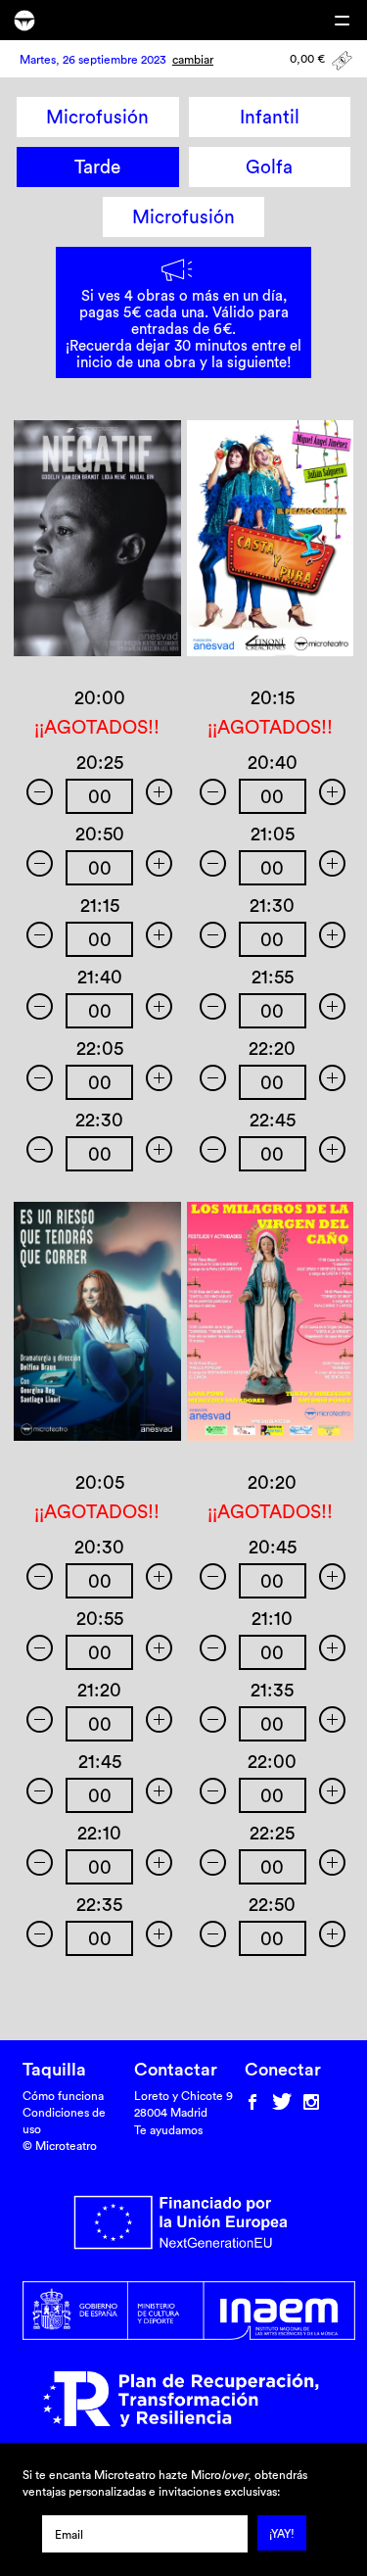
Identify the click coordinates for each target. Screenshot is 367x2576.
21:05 (273, 834)
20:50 (100, 834)
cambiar (193, 59)
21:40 (100, 977)
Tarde (97, 167)
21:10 (272, 1618)
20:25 (100, 762)
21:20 (99, 1690)
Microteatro (24, 21)
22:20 (272, 1048)
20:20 (272, 1482)
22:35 (99, 1904)
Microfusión (97, 117)
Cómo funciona (63, 2096)
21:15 (100, 905)
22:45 (273, 1120)
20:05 (100, 1482)
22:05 (100, 1048)
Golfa (269, 167)
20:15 (273, 697)
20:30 (99, 1547)
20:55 (100, 1618)
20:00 (100, 697)
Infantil (270, 117)
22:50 (272, 1904)
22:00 (272, 1761)
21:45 (100, 1761)
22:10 (99, 1833)
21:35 (272, 1690)
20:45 (273, 1547)
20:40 (273, 762)
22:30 (99, 1120)
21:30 (272, 905)
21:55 (273, 977)
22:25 (272, 1833)
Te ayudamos (168, 2130)
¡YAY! (282, 2533)
